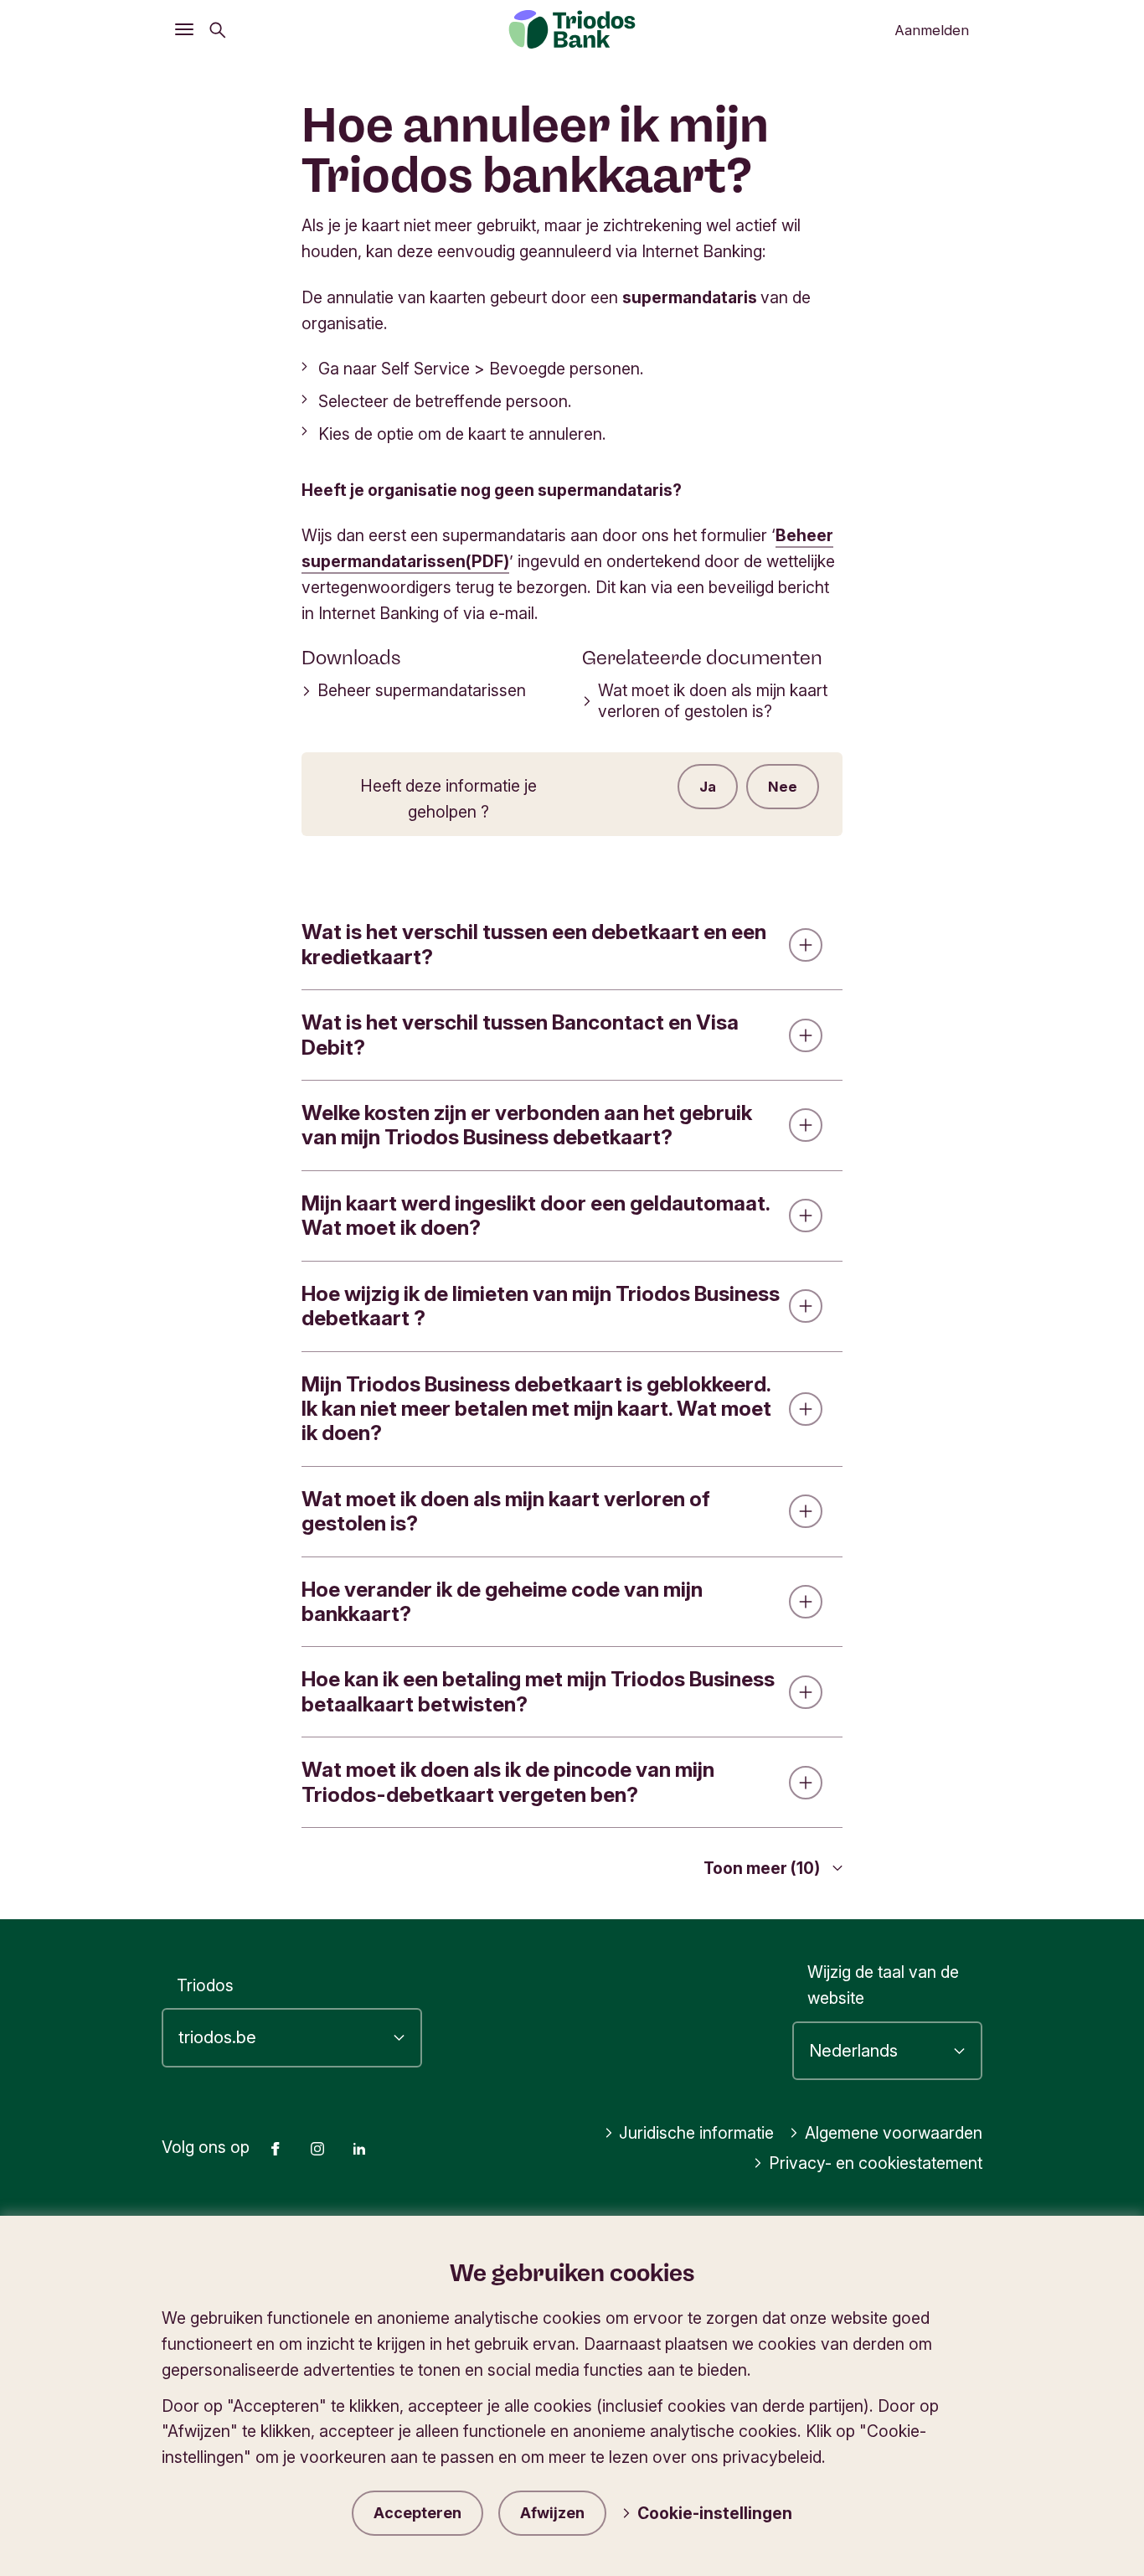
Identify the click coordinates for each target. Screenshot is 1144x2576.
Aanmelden (932, 30)
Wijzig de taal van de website (883, 1985)
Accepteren (417, 2513)
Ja (708, 787)
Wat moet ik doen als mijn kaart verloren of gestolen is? (713, 701)
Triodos (205, 1985)
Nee (783, 787)
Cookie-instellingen (715, 2513)
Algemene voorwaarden (894, 2133)
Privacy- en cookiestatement (876, 2163)
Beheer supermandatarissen (422, 690)
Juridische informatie (696, 2133)
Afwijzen (552, 2513)
